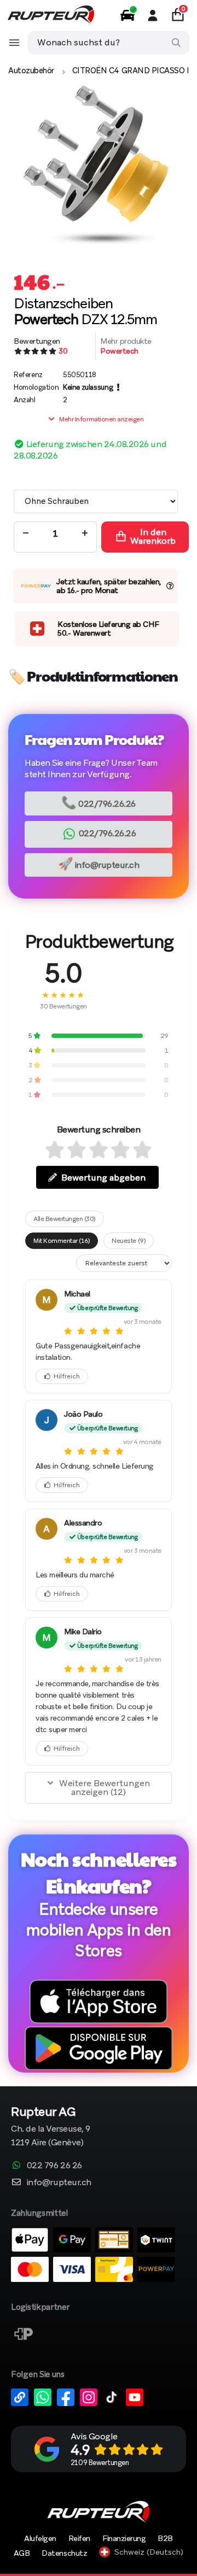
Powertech (119, 351)
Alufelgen (40, 2538)
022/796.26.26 (99, 803)
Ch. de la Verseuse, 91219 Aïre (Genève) (51, 2128)
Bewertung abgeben (103, 1178)
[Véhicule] (128, 15)
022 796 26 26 (54, 2165)
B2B (165, 2538)
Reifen (79, 2538)
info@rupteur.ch (99, 864)
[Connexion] (153, 15)
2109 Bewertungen (100, 2463)
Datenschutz (64, 2553)
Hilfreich (67, 1376)
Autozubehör (31, 71)
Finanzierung (124, 2538)
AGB (22, 2553)
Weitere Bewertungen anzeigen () (105, 1788)
